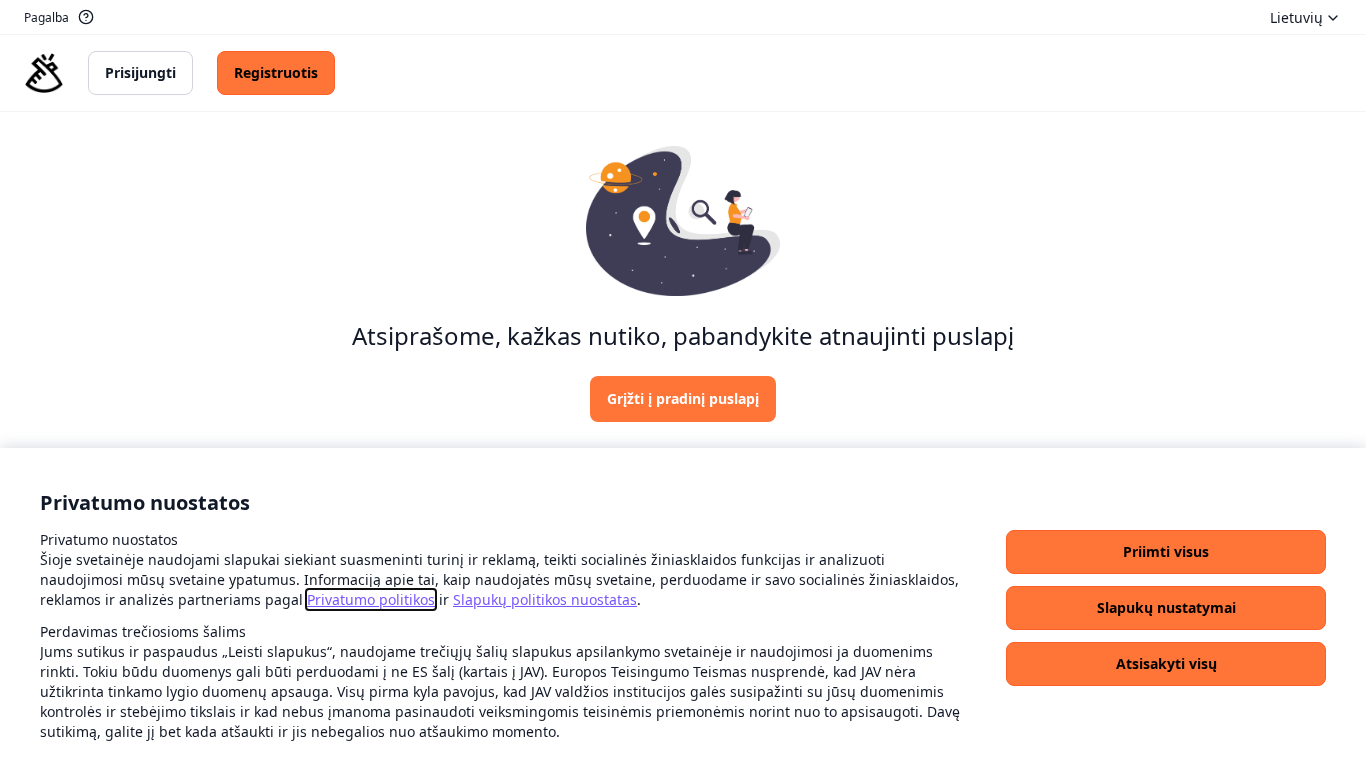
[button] (1166, 552)
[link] (371, 599)
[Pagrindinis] (44, 73)
